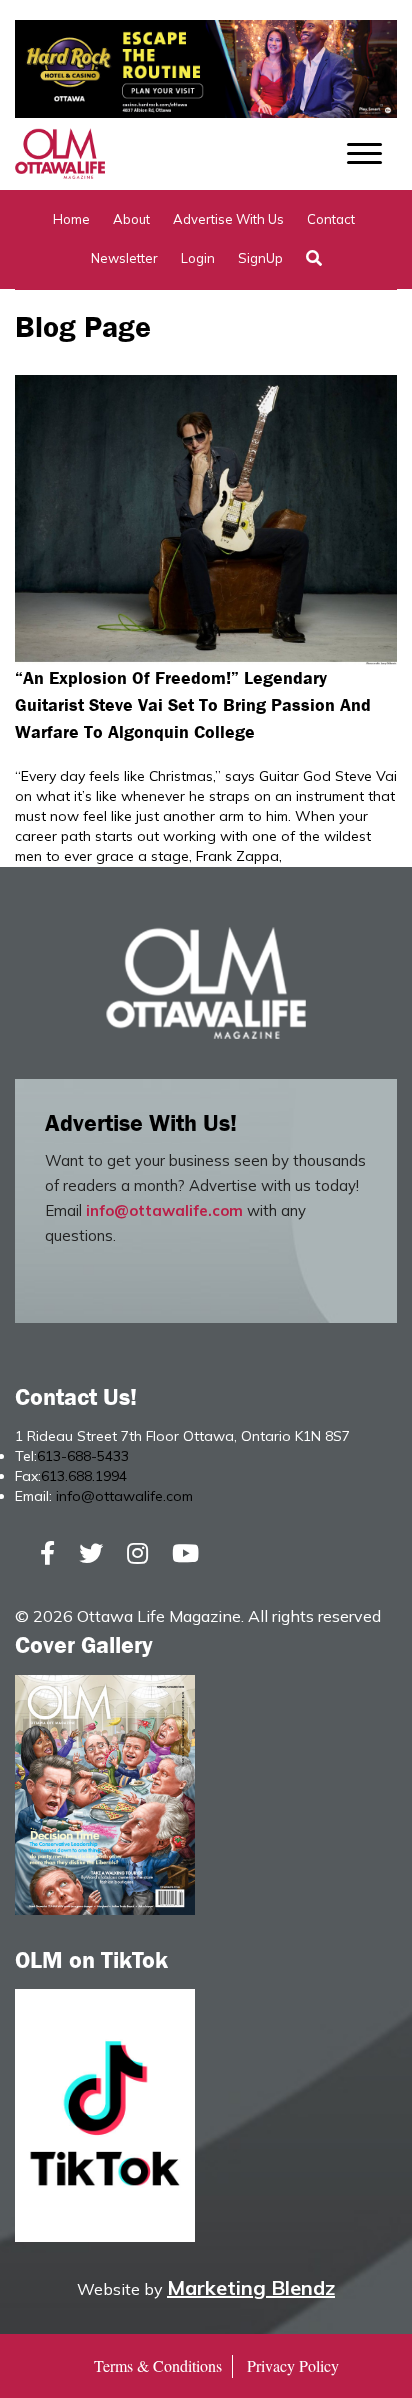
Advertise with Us (228, 219)
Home (71, 219)
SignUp (260, 258)
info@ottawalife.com (164, 1210)
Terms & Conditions (158, 2365)
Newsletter (124, 258)
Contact (331, 219)
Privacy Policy (293, 2365)
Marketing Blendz (251, 2287)
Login (198, 258)
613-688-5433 (83, 1456)
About (131, 219)
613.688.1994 (84, 1476)
